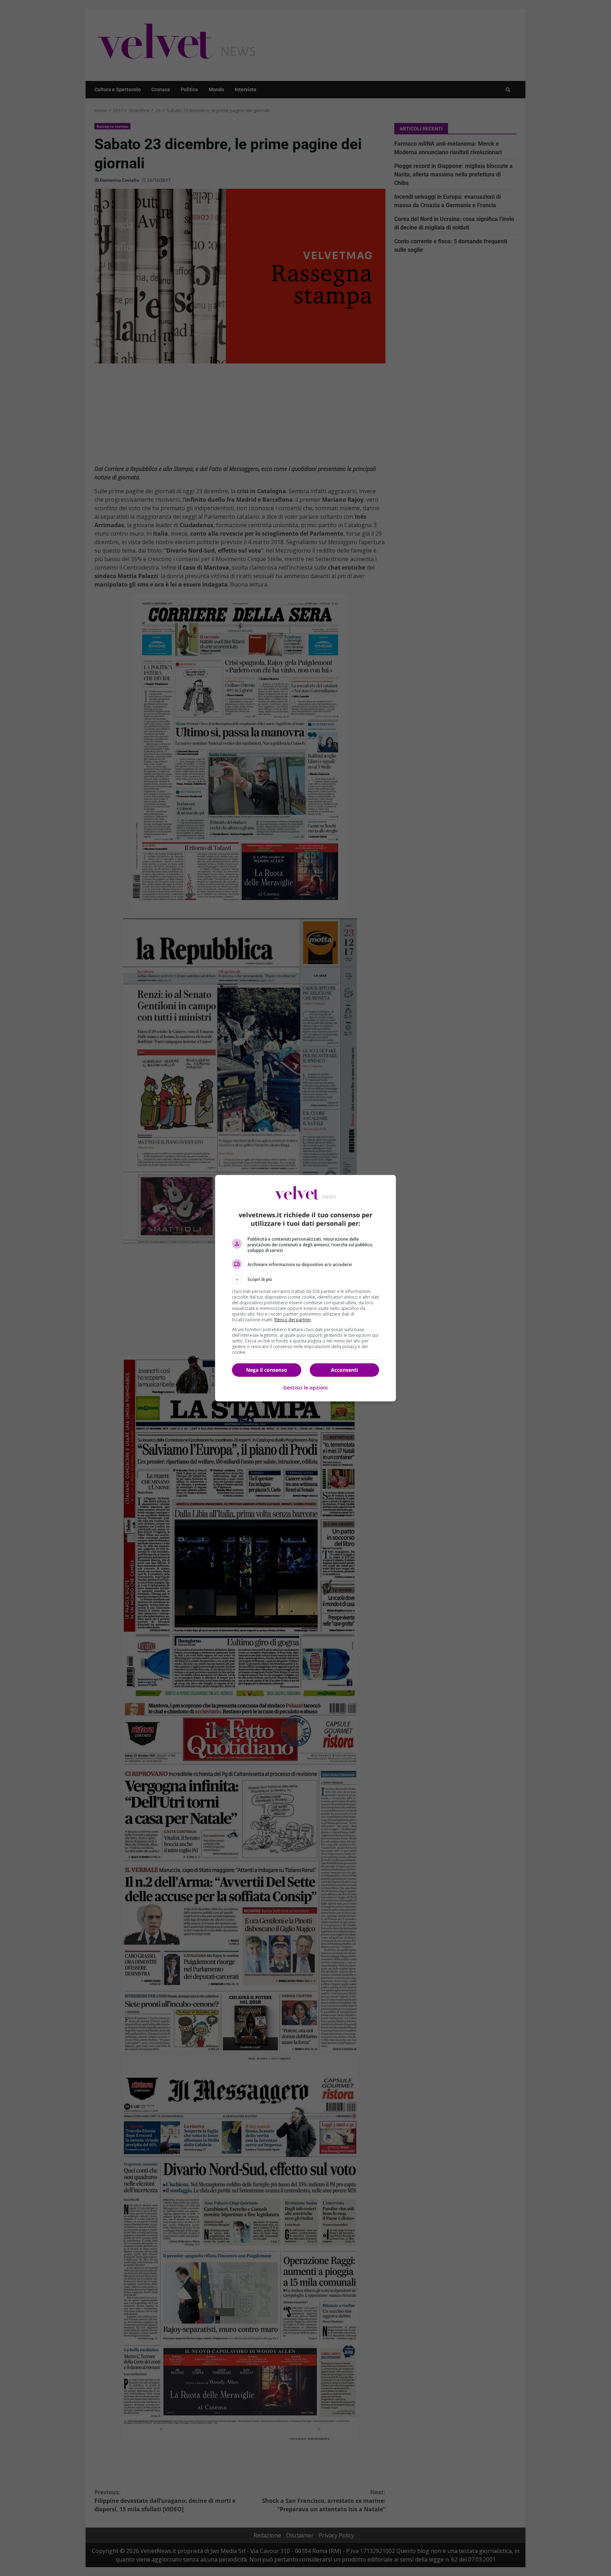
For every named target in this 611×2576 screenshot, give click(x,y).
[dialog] (305, 1288)
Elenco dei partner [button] (293, 1320)
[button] (305, 1280)
